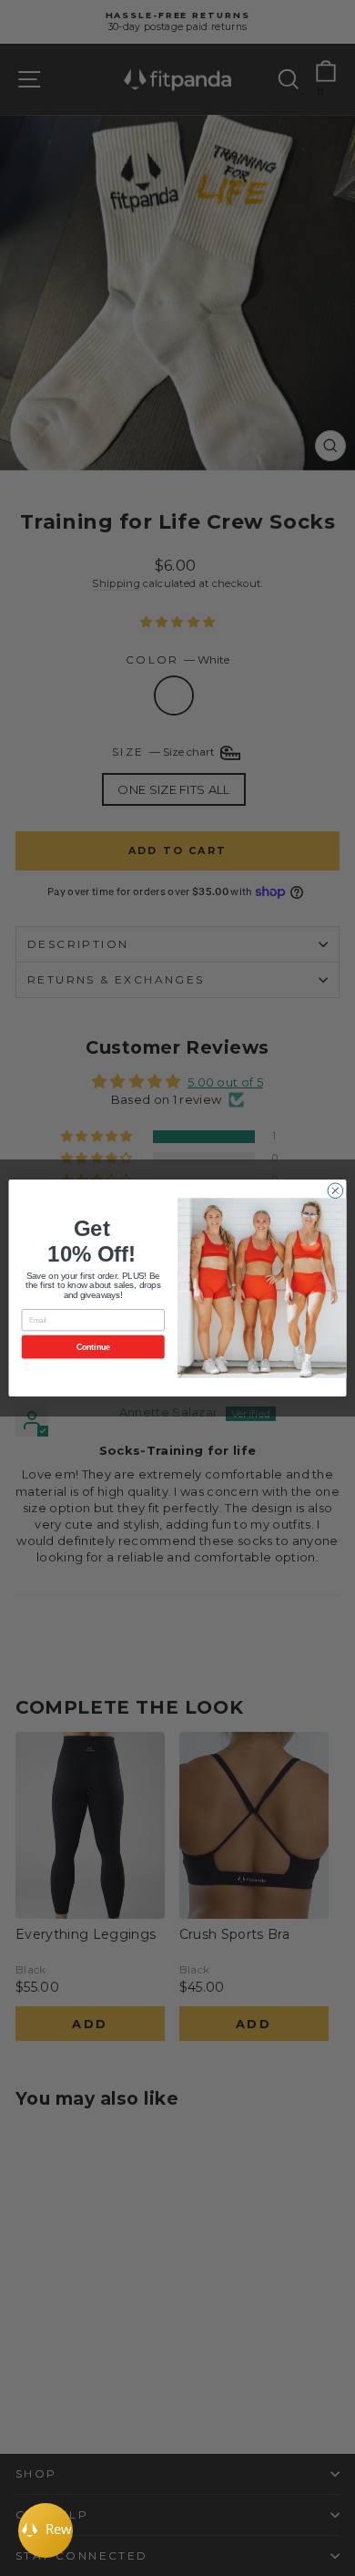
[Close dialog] (335, 1191)
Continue (93, 1347)
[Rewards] (46, 2530)
